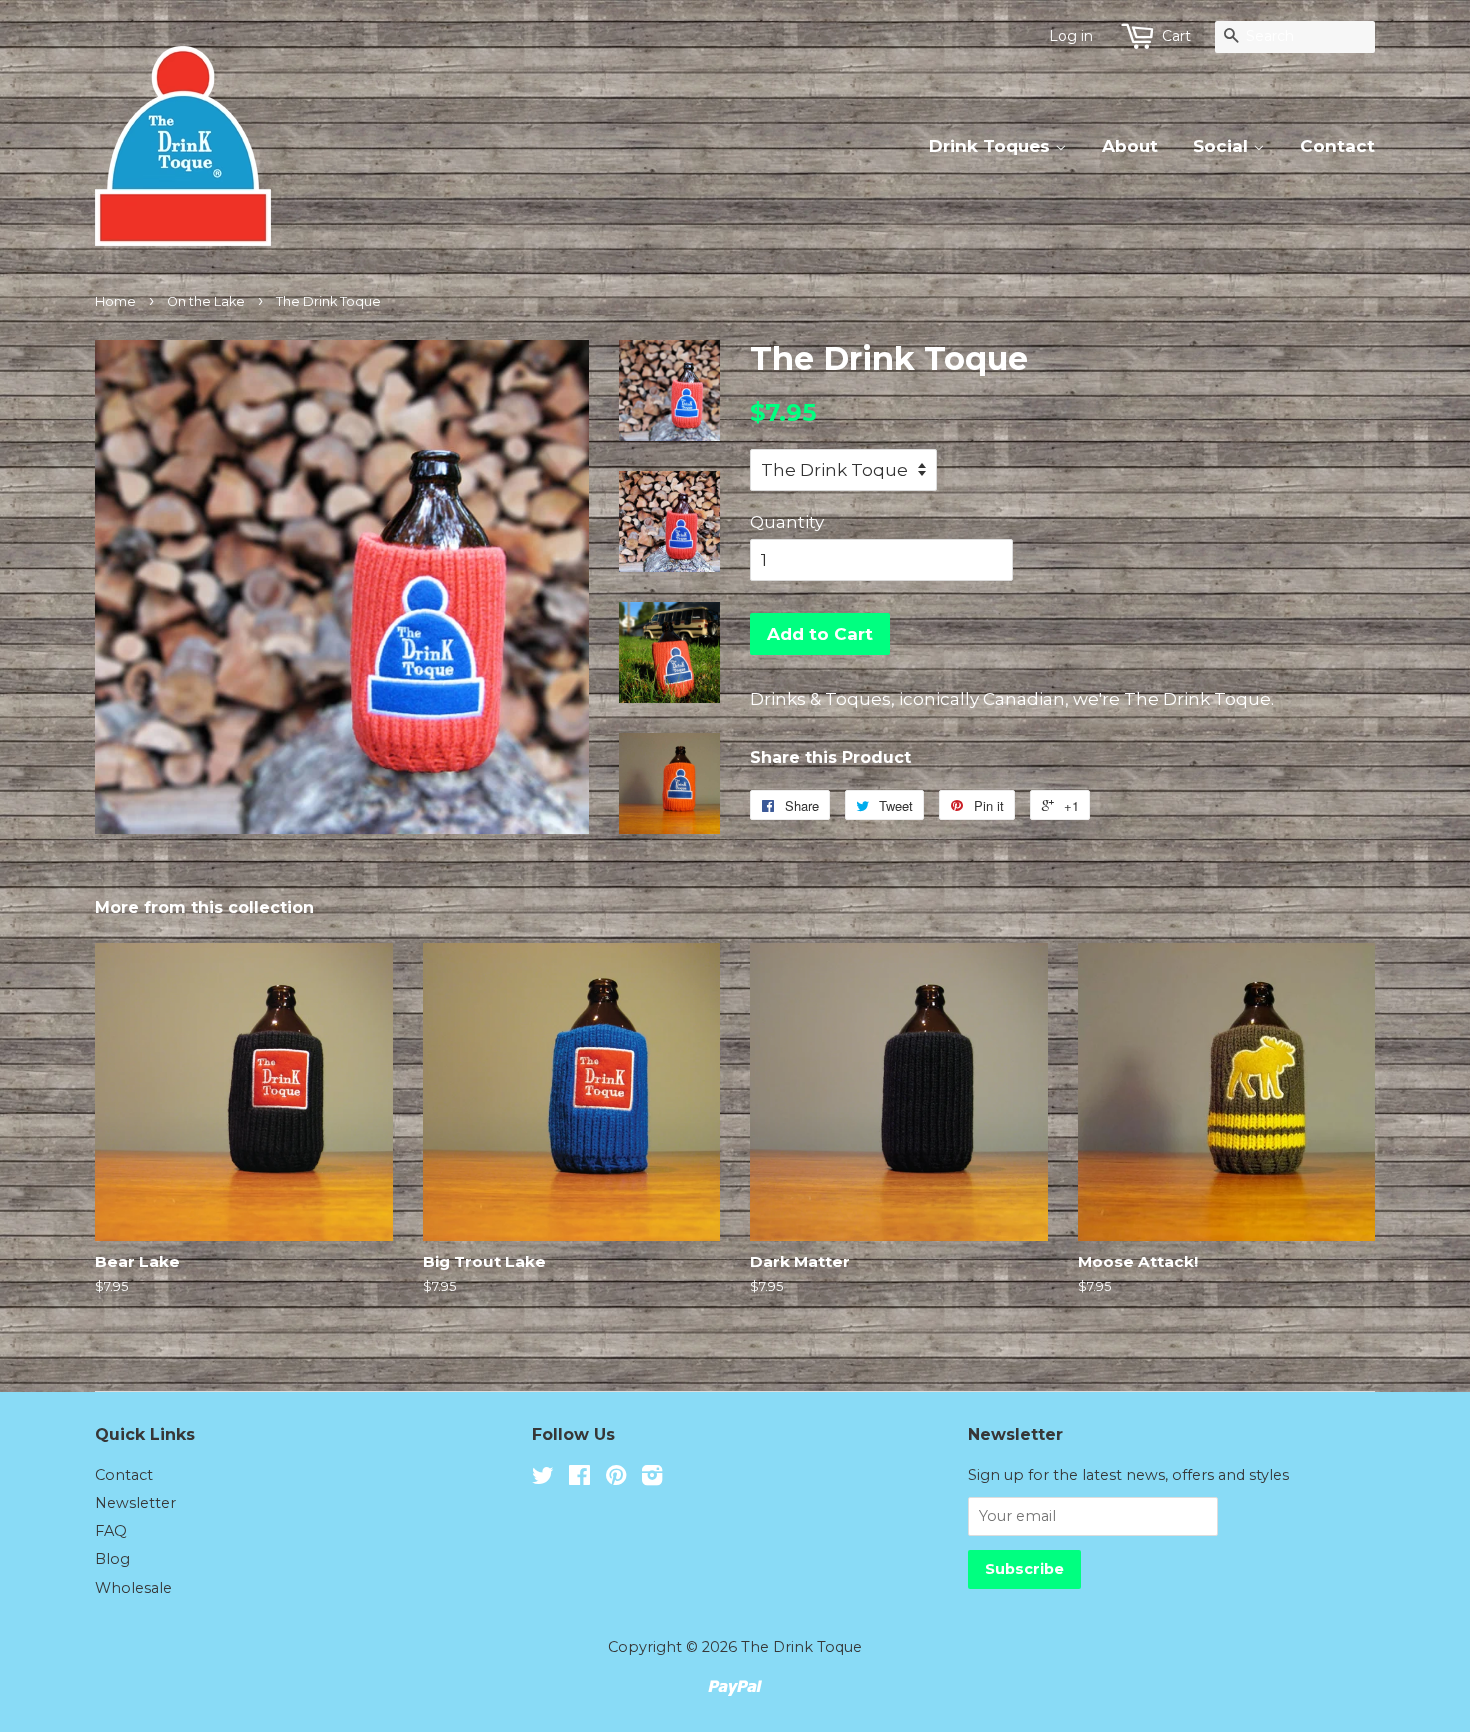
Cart (1176, 36)
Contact (1337, 146)
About (1130, 146)
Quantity (787, 522)
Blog (112, 1559)
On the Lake (206, 301)
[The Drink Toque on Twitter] (543, 1479)
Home (115, 301)
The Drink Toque (801, 1647)
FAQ (111, 1531)
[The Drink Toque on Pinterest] (616, 1479)
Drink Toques (992, 146)
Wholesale (133, 1588)
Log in (1071, 36)
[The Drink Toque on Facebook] (579, 1479)
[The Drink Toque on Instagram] (652, 1479)
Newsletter (135, 1503)
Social (1223, 146)
